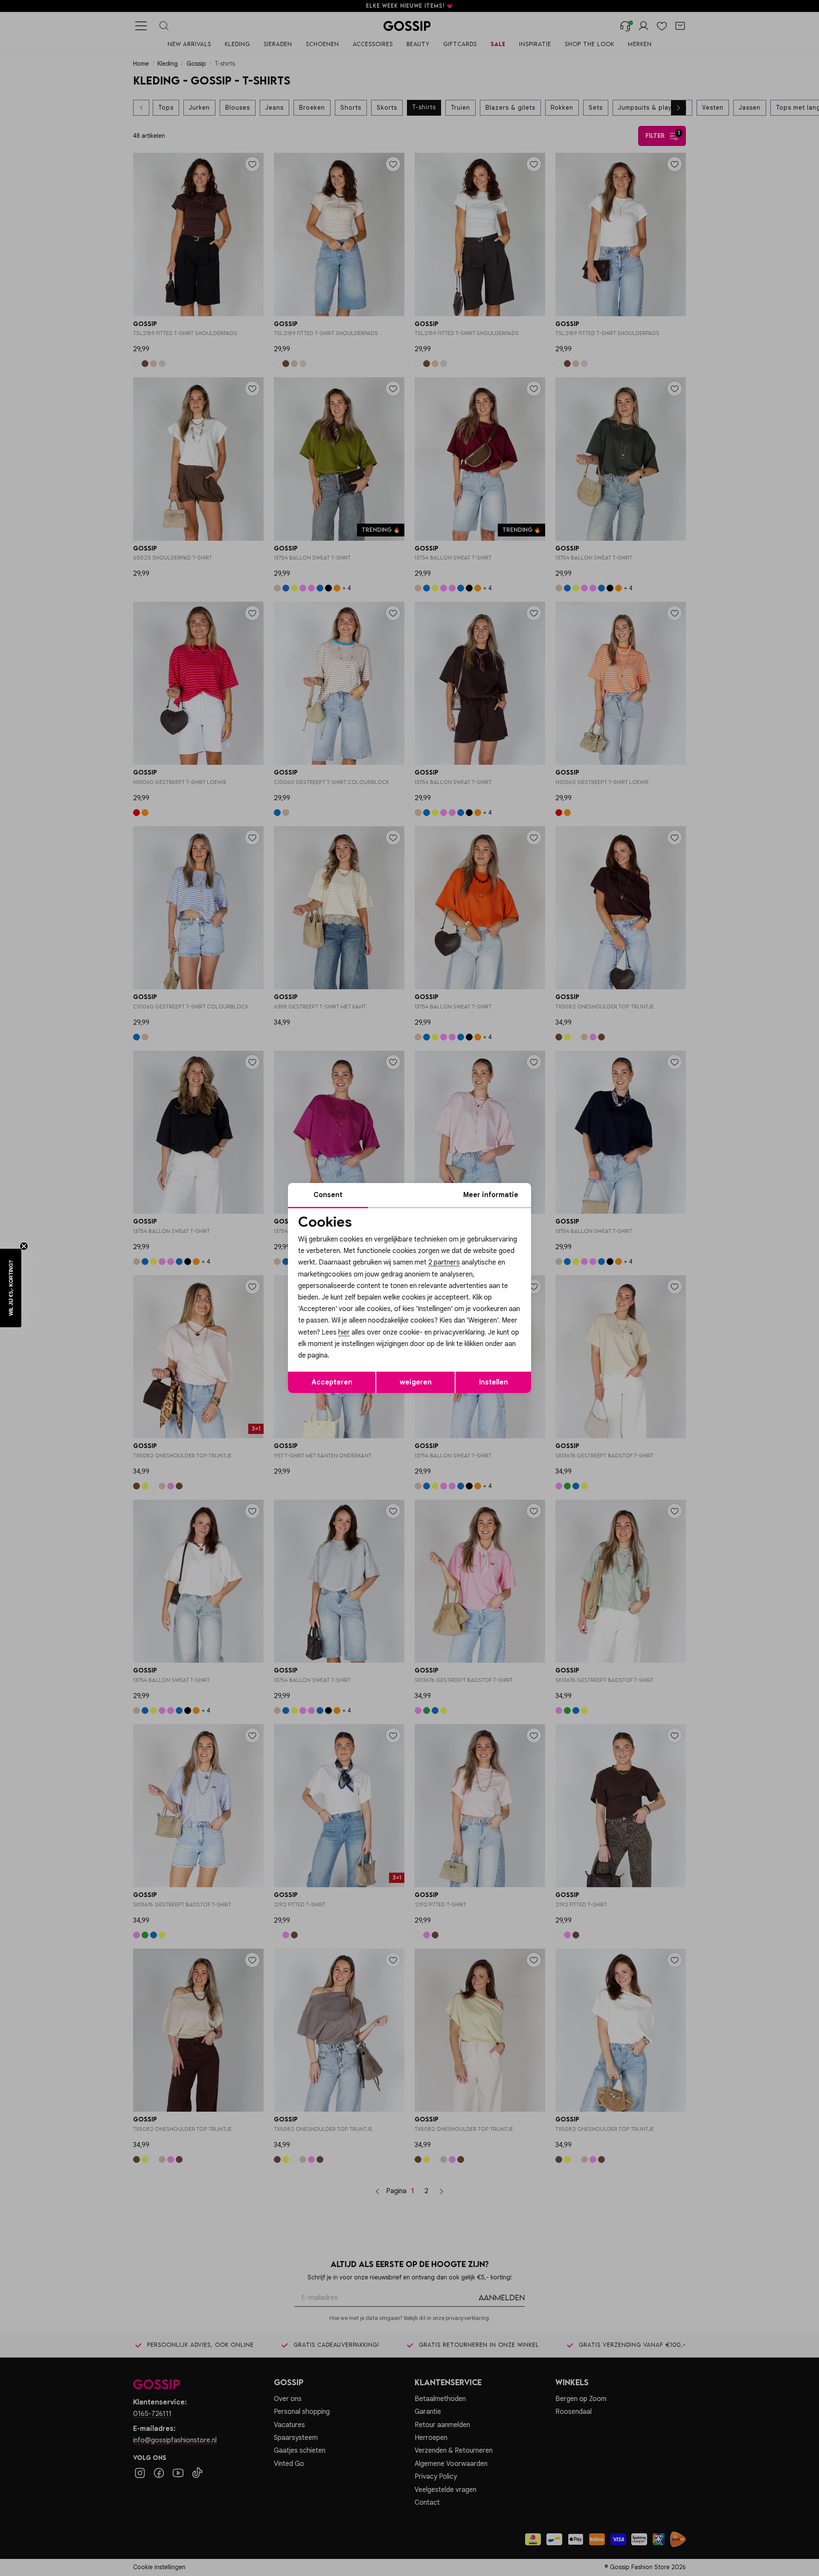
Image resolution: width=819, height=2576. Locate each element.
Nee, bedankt (354, 1360)
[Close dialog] (565, 1192)
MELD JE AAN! (354, 1343)
